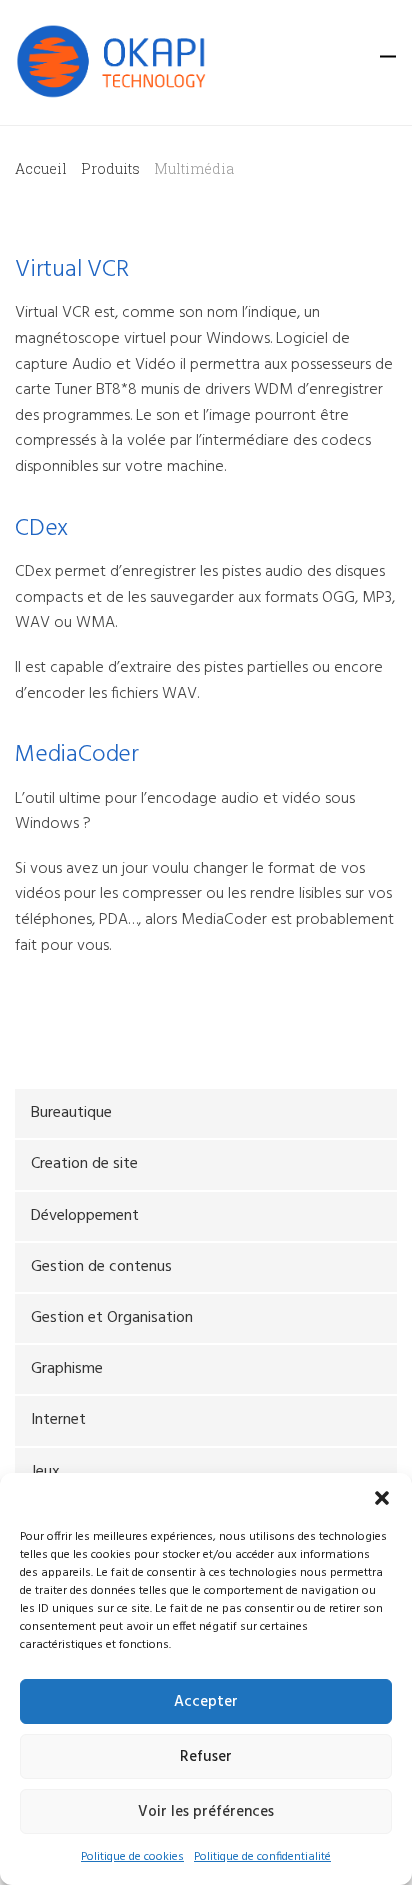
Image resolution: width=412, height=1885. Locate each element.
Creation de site (84, 1164)
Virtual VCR (72, 270)
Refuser (206, 1757)
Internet (58, 1420)
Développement (85, 1216)
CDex (41, 529)
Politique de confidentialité (262, 1857)
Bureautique (71, 1113)
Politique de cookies (132, 1857)
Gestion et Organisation (112, 1318)
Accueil (41, 168)
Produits (110, 168)
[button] (382, 1498)
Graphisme (67, 1369)
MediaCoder (77, 755)
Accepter (206, 1702)
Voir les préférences (206, 1812)
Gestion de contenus (101, 1267)
